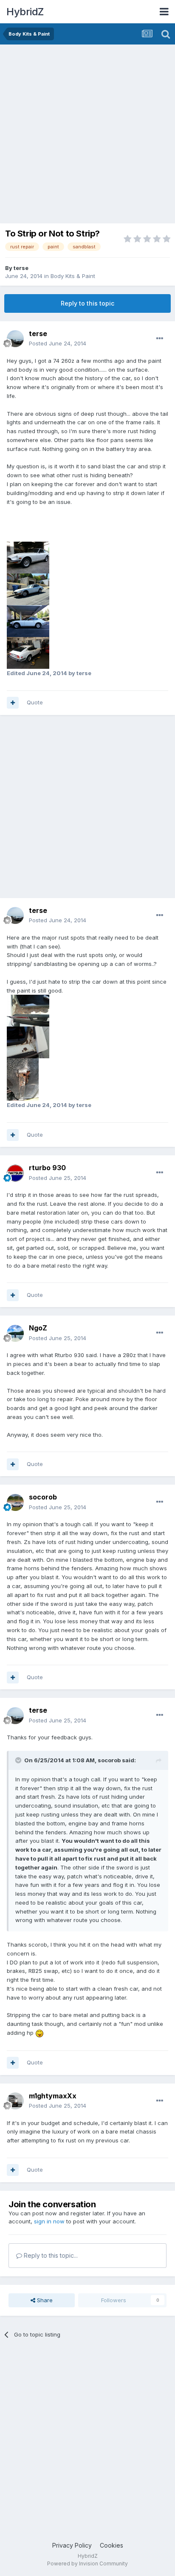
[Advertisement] (87, 136)
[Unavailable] (28, 557)
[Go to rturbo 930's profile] (15, 1173)
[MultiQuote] (13, 703)
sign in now (49, 2221)
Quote (35, 702)
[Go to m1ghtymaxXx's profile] (15, 2101)
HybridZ (25, 12)
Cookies (111, 2545)
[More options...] (160, 339)
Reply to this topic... (50, 2255)
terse (21, 268)
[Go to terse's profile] (15, 339)
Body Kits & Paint (73, 276)
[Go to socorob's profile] (15, 1502)
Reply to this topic (87, 303)
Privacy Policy (72, 2545)
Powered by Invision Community (87, 2563)
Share (44, 2300)
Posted (58, 343)
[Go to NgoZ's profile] (15, 1333)
